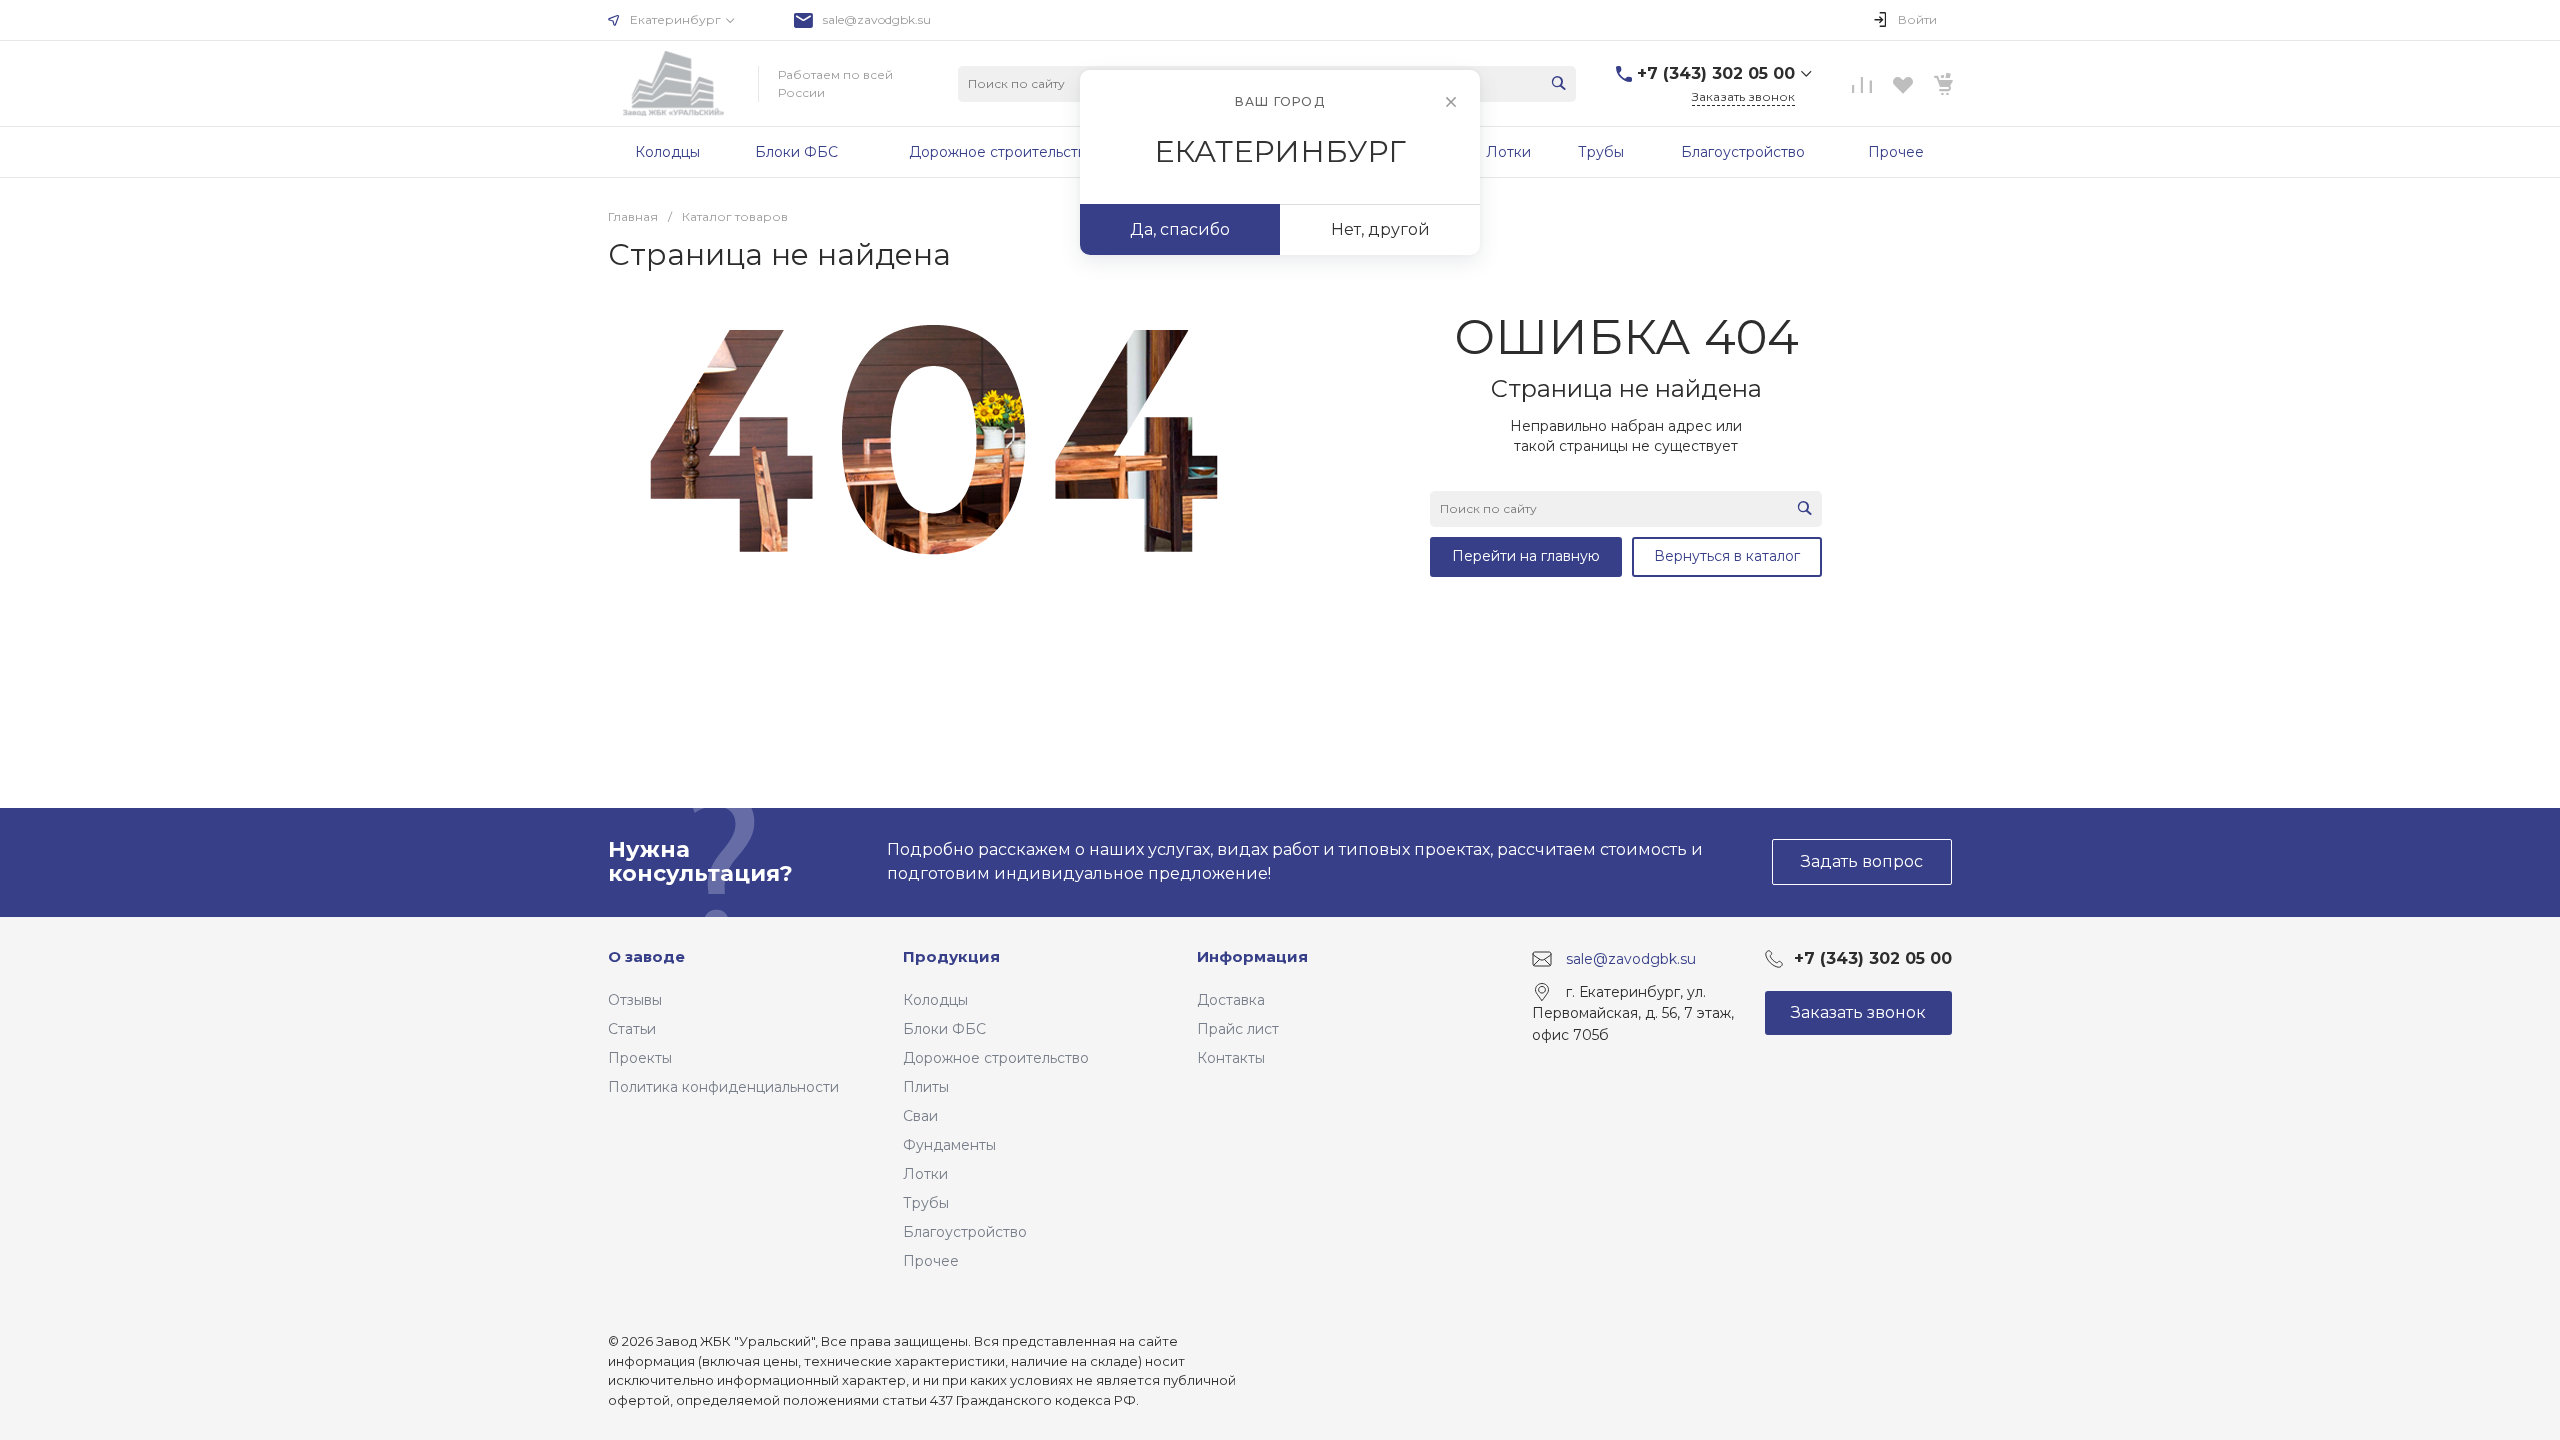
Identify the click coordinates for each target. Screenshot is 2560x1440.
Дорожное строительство (996, 1058)
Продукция (951, 956)
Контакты (1231, 1058)
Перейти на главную (1526, 556)
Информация (1252, 956)
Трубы (926, 1203)
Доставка (1231, 1000)
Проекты (640, 1058)
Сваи (920, 1116)
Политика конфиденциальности (723, 1087)
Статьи (632, 1029)
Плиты (926, 1087)
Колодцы (935, 1000)
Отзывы (635, 1000)
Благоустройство (965, 1232)
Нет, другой (1380, 229)
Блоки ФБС (944, 1029)
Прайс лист (1238, 1029)
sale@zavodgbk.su (877, 19)
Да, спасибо (1180, 229)
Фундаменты (949, 1145)
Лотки (925, 1174)
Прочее (931, 1261)
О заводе (646, 956)
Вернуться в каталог (1727, 556)
